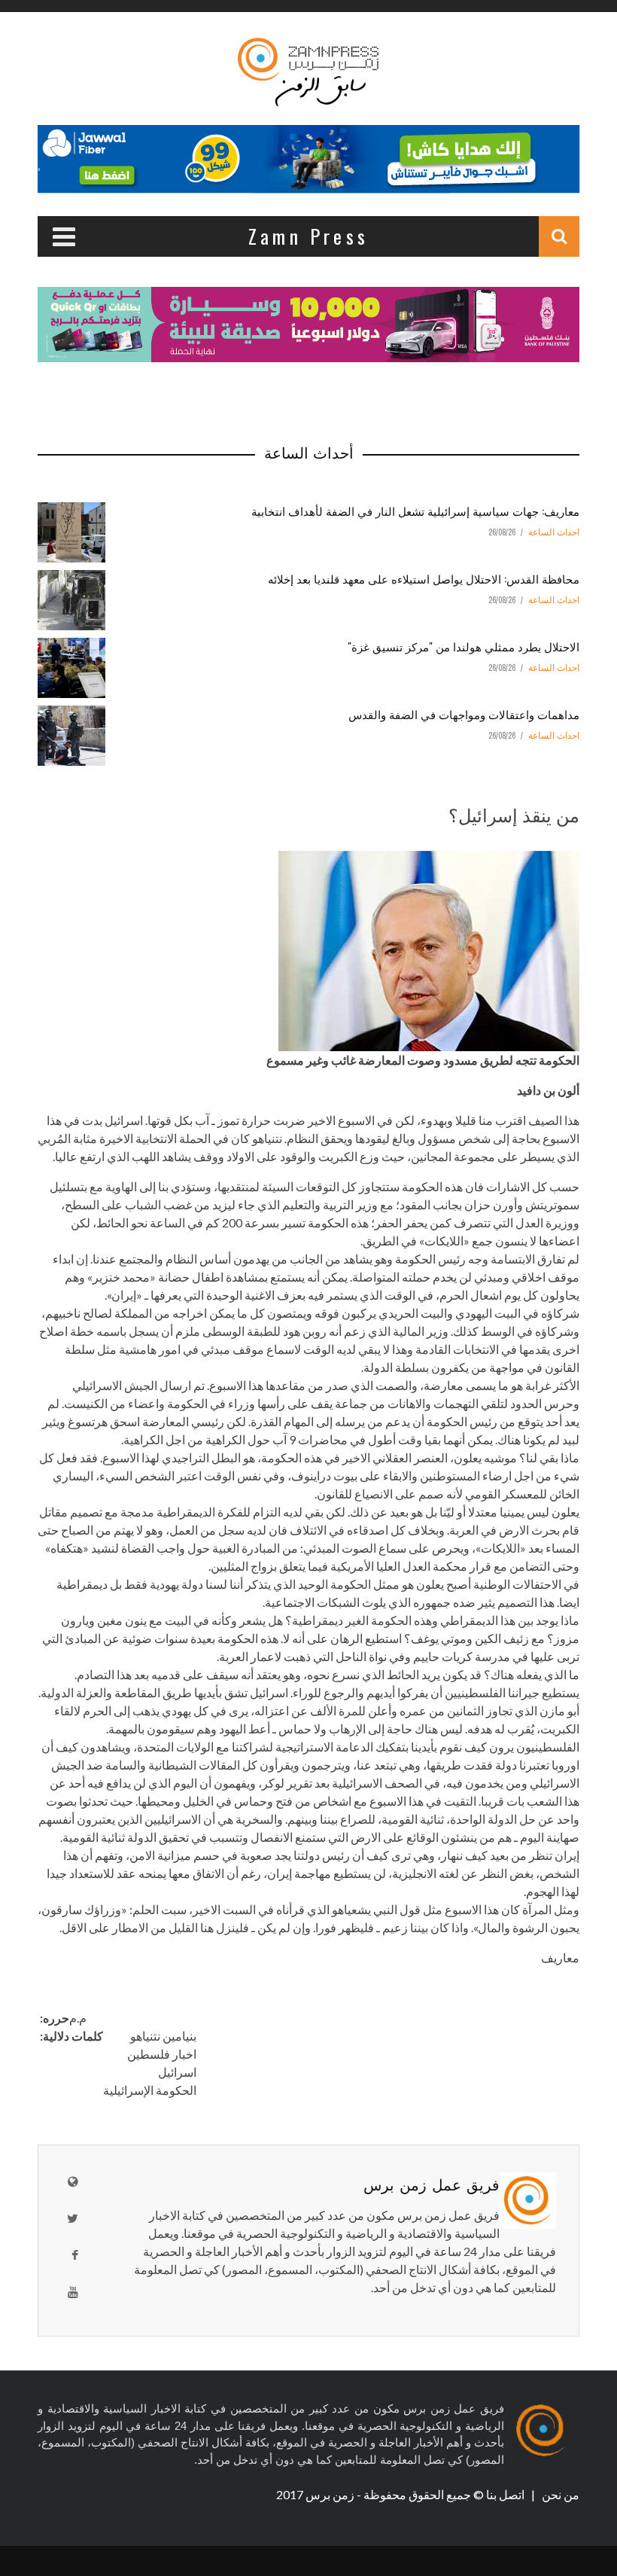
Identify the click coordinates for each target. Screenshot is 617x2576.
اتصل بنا (506, 2494)
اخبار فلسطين (162, 2054)
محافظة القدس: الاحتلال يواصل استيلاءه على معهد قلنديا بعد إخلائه (424, 578)
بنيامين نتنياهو (163, 2036)
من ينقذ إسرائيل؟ (514, 814)
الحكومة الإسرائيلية (150, 2090)
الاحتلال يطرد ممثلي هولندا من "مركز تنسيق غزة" (464, 646)
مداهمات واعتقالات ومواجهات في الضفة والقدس (464, 714)
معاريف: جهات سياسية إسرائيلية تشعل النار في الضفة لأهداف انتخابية (415, 511)
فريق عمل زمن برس (432, 2184)
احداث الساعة (554, 532)
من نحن (559, 2494)
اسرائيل (177, 2072)
